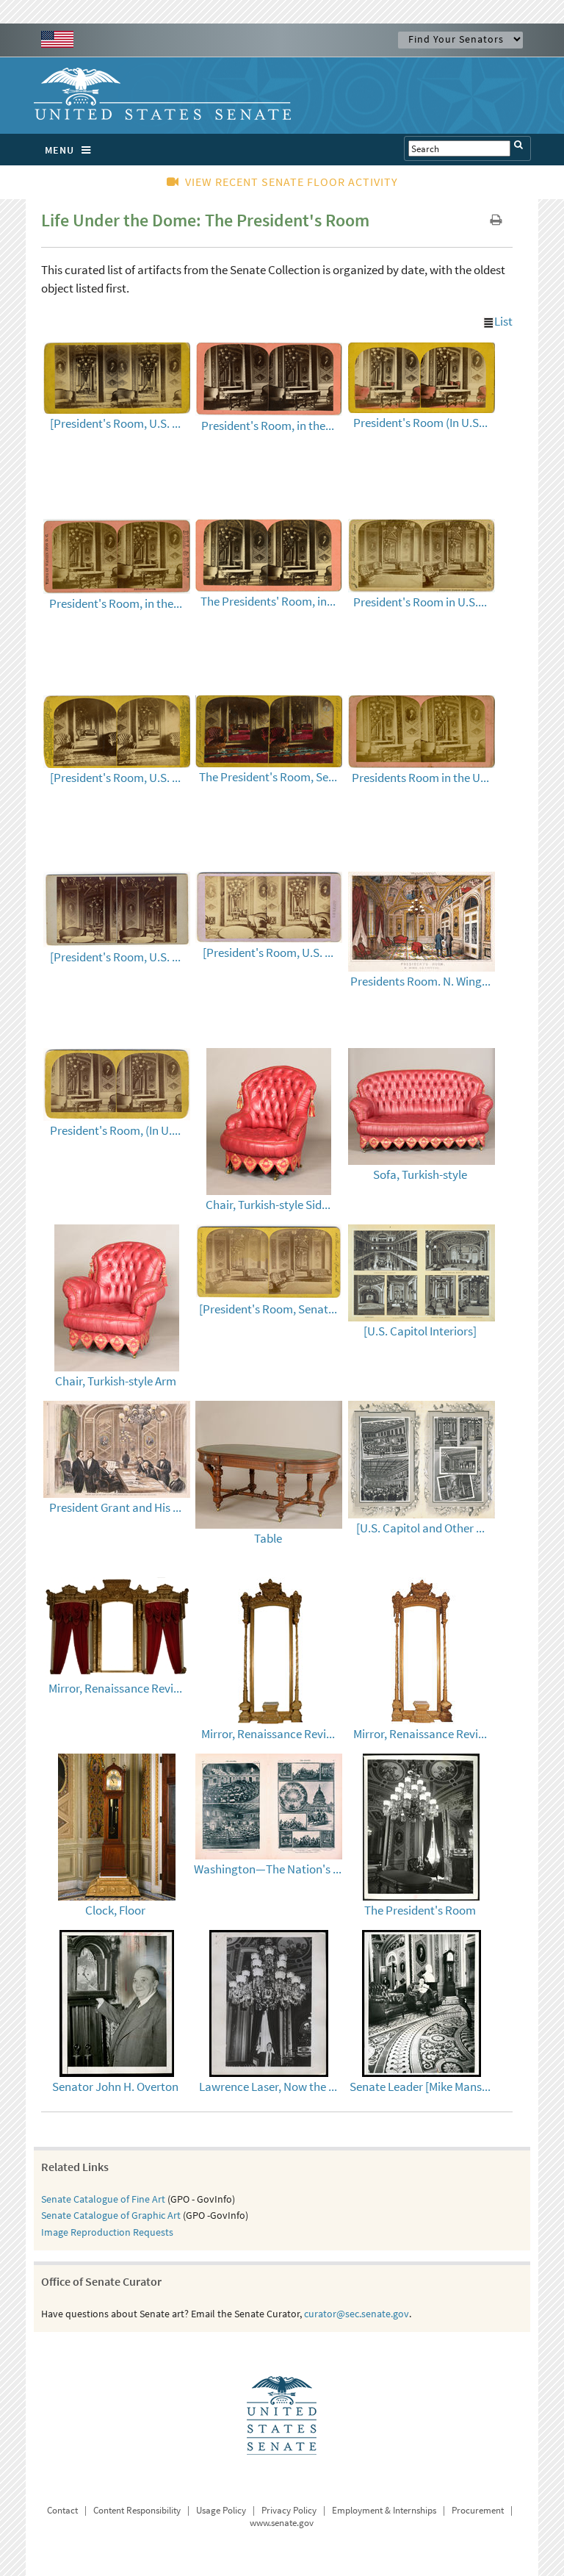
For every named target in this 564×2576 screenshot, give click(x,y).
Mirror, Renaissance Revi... (115, 1688)
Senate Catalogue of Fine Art (103, 2199)
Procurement (478, 2510)
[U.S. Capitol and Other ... (420, 1528)
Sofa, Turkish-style (420, 1174)
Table (268, 1538)
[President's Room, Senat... (268, 1309)
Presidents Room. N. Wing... (420, 981)
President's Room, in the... (268, 426)
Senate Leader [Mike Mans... (420, 2087)
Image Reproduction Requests (107, 2232)
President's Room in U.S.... (420, 602)
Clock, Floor (115, 1910)
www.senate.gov (282, 2523)
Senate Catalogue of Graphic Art (111, 2215)
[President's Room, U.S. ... (115, 423)
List (503, 321)
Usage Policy (221, 2510)
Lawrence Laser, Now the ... (268, 2087)
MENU (59, 150)
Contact (62, 2510)
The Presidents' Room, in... (268, 601)
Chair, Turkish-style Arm (116, 1381)
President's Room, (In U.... (115, 1130)
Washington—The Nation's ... (268, 1869)
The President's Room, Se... (268, 777)
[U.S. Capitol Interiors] (420, 1331)
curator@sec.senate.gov (357, 2314)
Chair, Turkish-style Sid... (268, 1205)
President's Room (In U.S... (420, 423)
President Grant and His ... (115, 1507)
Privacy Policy (289, 2510)
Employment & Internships (384, 2510)
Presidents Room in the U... (420, 778)
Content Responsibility (137, 2510)
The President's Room (420, 1910)
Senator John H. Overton (115, 2087)
